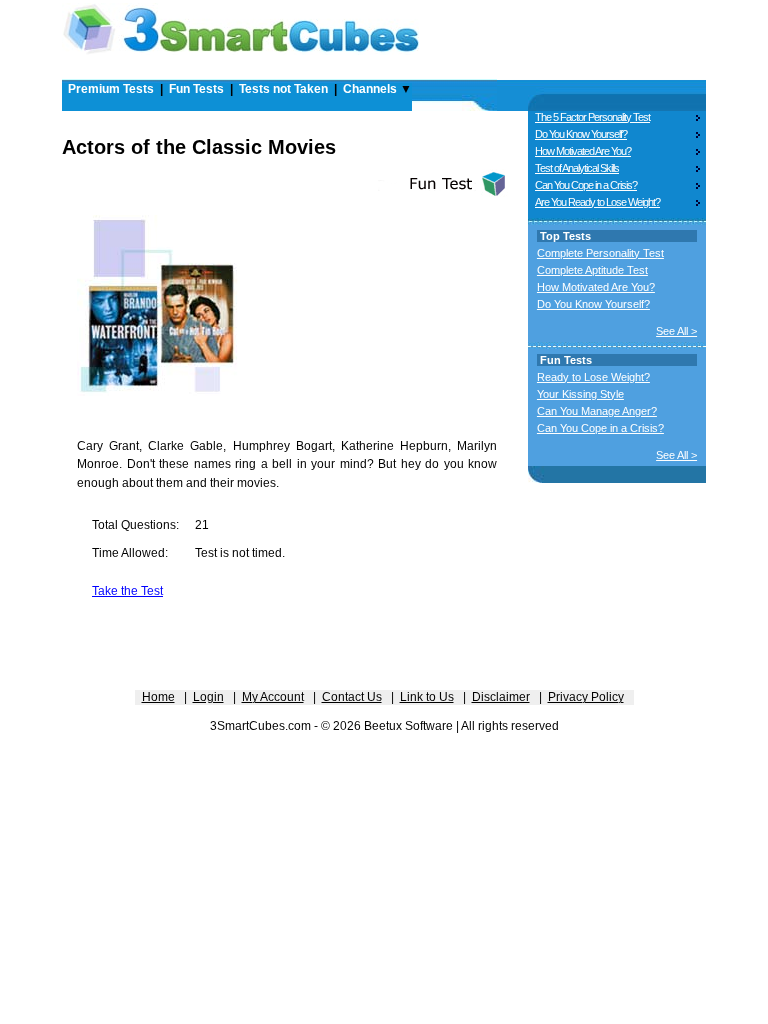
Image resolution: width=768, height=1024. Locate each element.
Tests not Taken (283, 89)
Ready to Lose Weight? (593, 377)
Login (208, 697)
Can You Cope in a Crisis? (586, 185)
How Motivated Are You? (583, 151)
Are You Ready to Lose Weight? (597, 202)
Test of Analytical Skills (577, 168)
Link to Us (427, 697)
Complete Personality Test (600, 253)
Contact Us (352, 697)
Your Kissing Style (580, 394)
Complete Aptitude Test (592, 270)
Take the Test (127, 591)
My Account (273, 697)
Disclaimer (501, 697)
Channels (370, 89)
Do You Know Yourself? (581, 134)
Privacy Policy (586, 697)
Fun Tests (196, 89)
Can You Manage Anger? (597, 411)
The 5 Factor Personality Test (592, 117)
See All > (676, 331)
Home (158, 697)
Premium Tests (111, 89)
